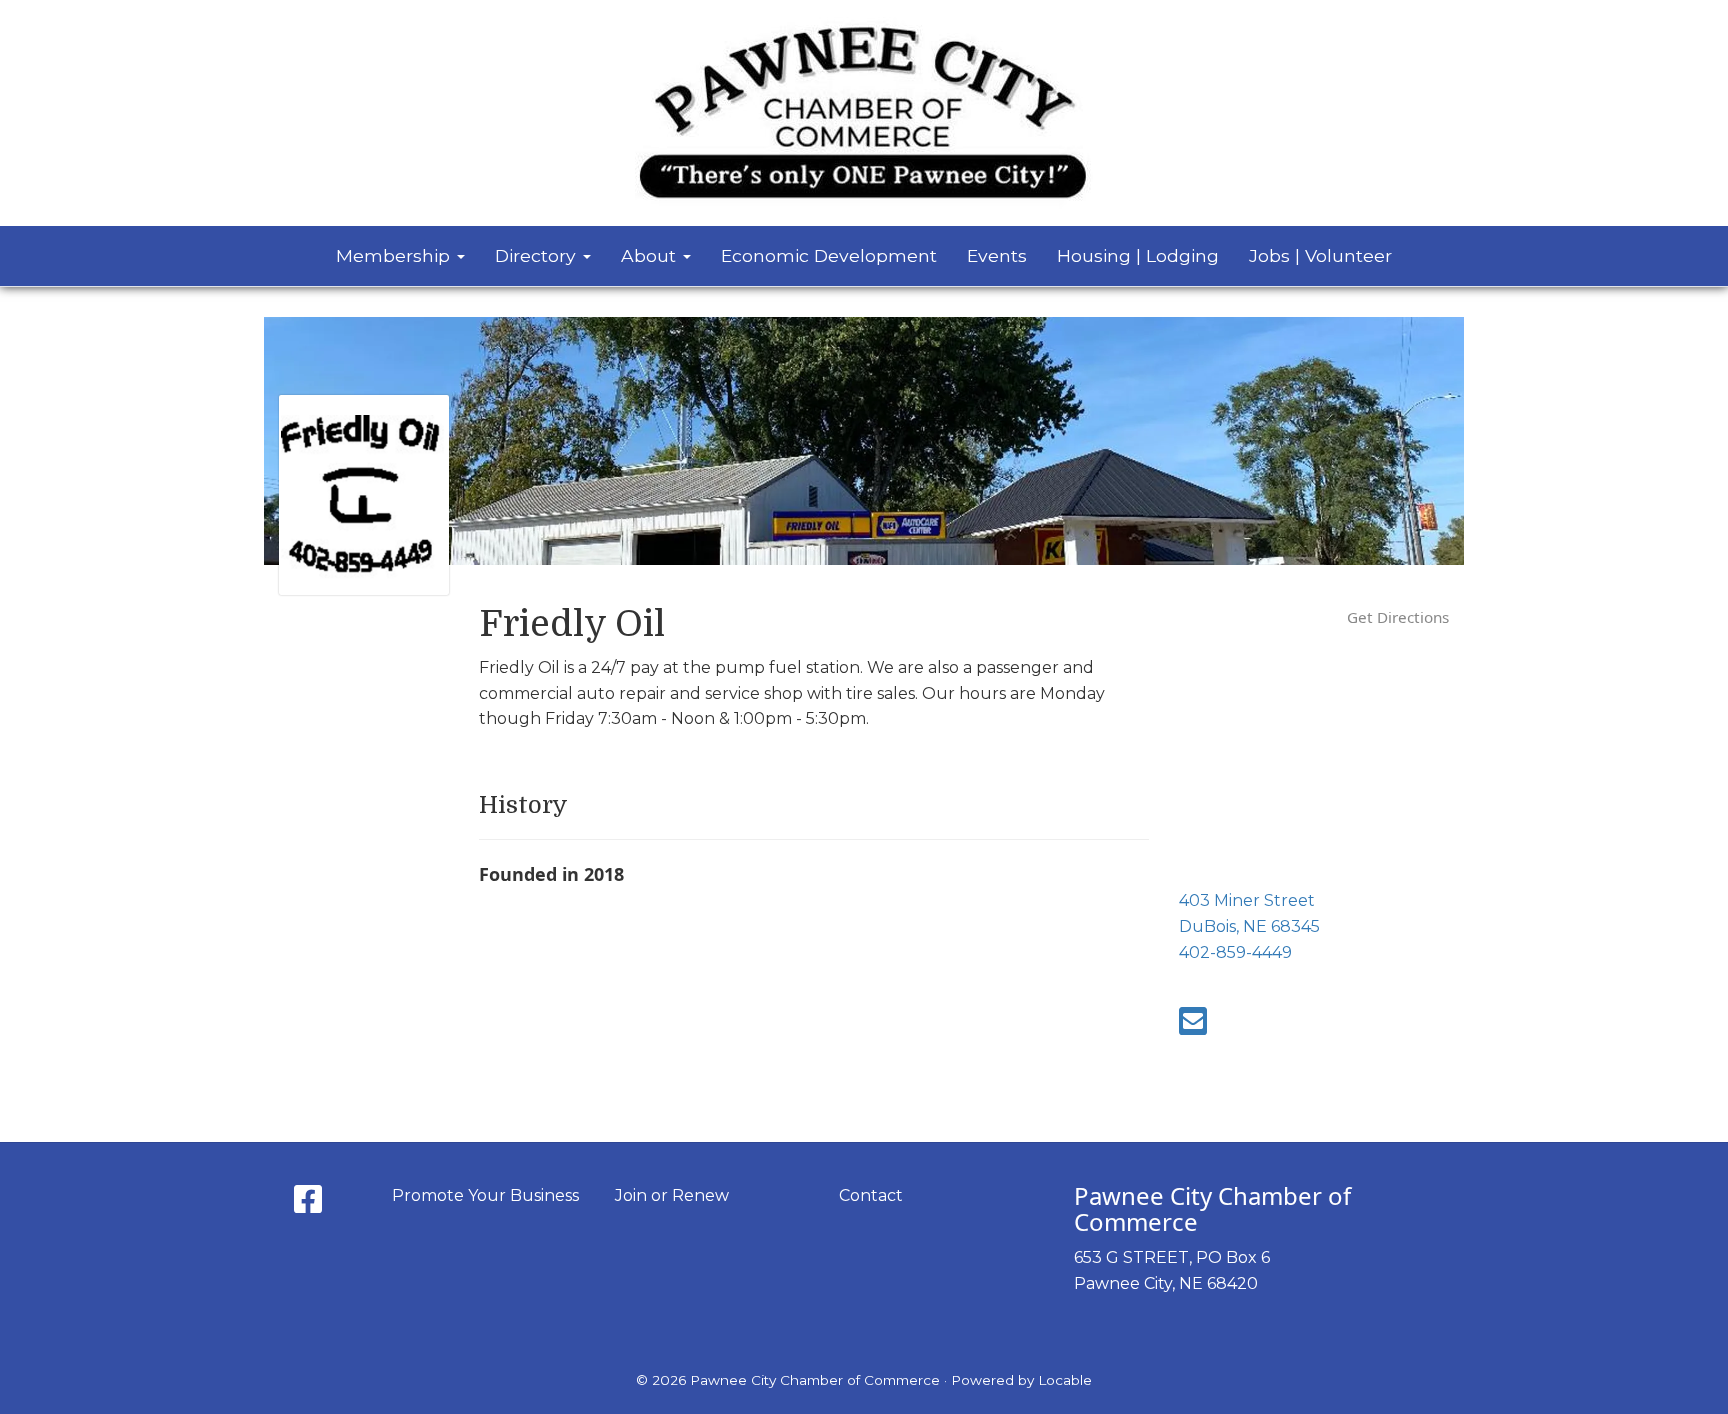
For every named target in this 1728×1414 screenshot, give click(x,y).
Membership (395, 255)
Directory (538, 255)
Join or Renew (672, 1195)
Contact (871, 1195)
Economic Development (829, 255)
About (651, 255)
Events (997, 255)
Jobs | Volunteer (1320, 255)
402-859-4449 (1235, 952)
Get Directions (1398, 617)
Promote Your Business (485, 1195)
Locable (1065, 1380)
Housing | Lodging (1138, 255)
